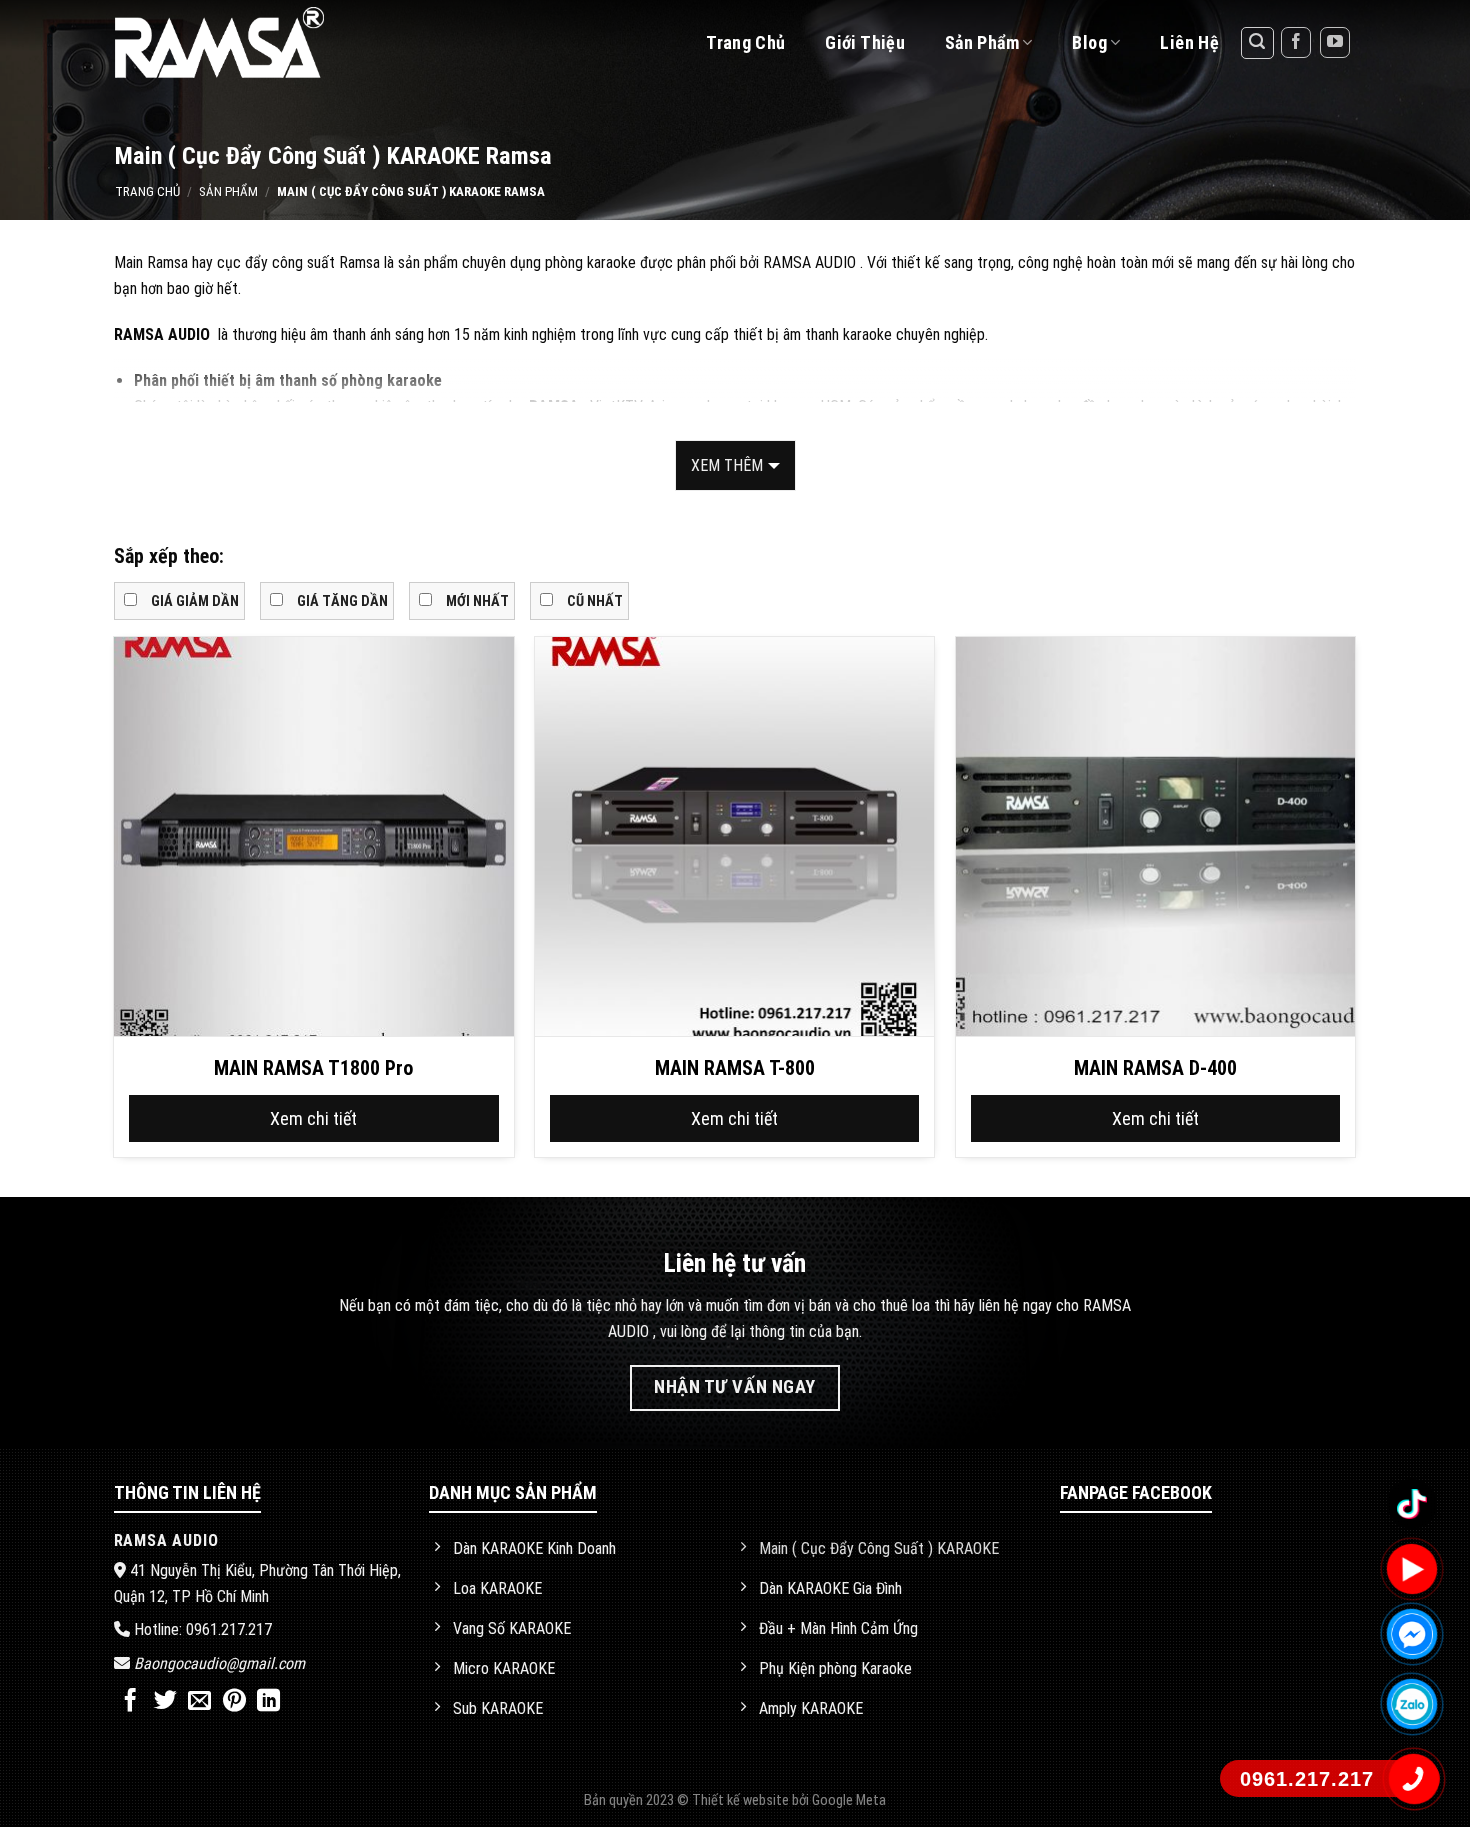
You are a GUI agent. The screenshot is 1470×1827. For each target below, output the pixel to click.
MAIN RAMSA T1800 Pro (313, 1068)
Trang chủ (745, 42)
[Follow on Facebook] (1296, 42)
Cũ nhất (595, 601)
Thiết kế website (742, 1800)
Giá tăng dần (342, 601)
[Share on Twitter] (165, 1702)
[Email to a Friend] (199, 1702)
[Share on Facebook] (130, 1702)
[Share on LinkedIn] (268, 1702)
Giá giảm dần (195, 601)
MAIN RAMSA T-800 (735, 1068)
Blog (1089, 42)
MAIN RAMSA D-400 (1155, 1068)
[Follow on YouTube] (1335, 42)
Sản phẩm (228, 191)
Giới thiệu (865, 42)
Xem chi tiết (313, 1118)
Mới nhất (477, 601)
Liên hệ (1189, 42)
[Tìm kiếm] (1258, 43)
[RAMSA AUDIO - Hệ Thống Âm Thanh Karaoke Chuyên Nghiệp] (243, 42)
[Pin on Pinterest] (234, 1702)
